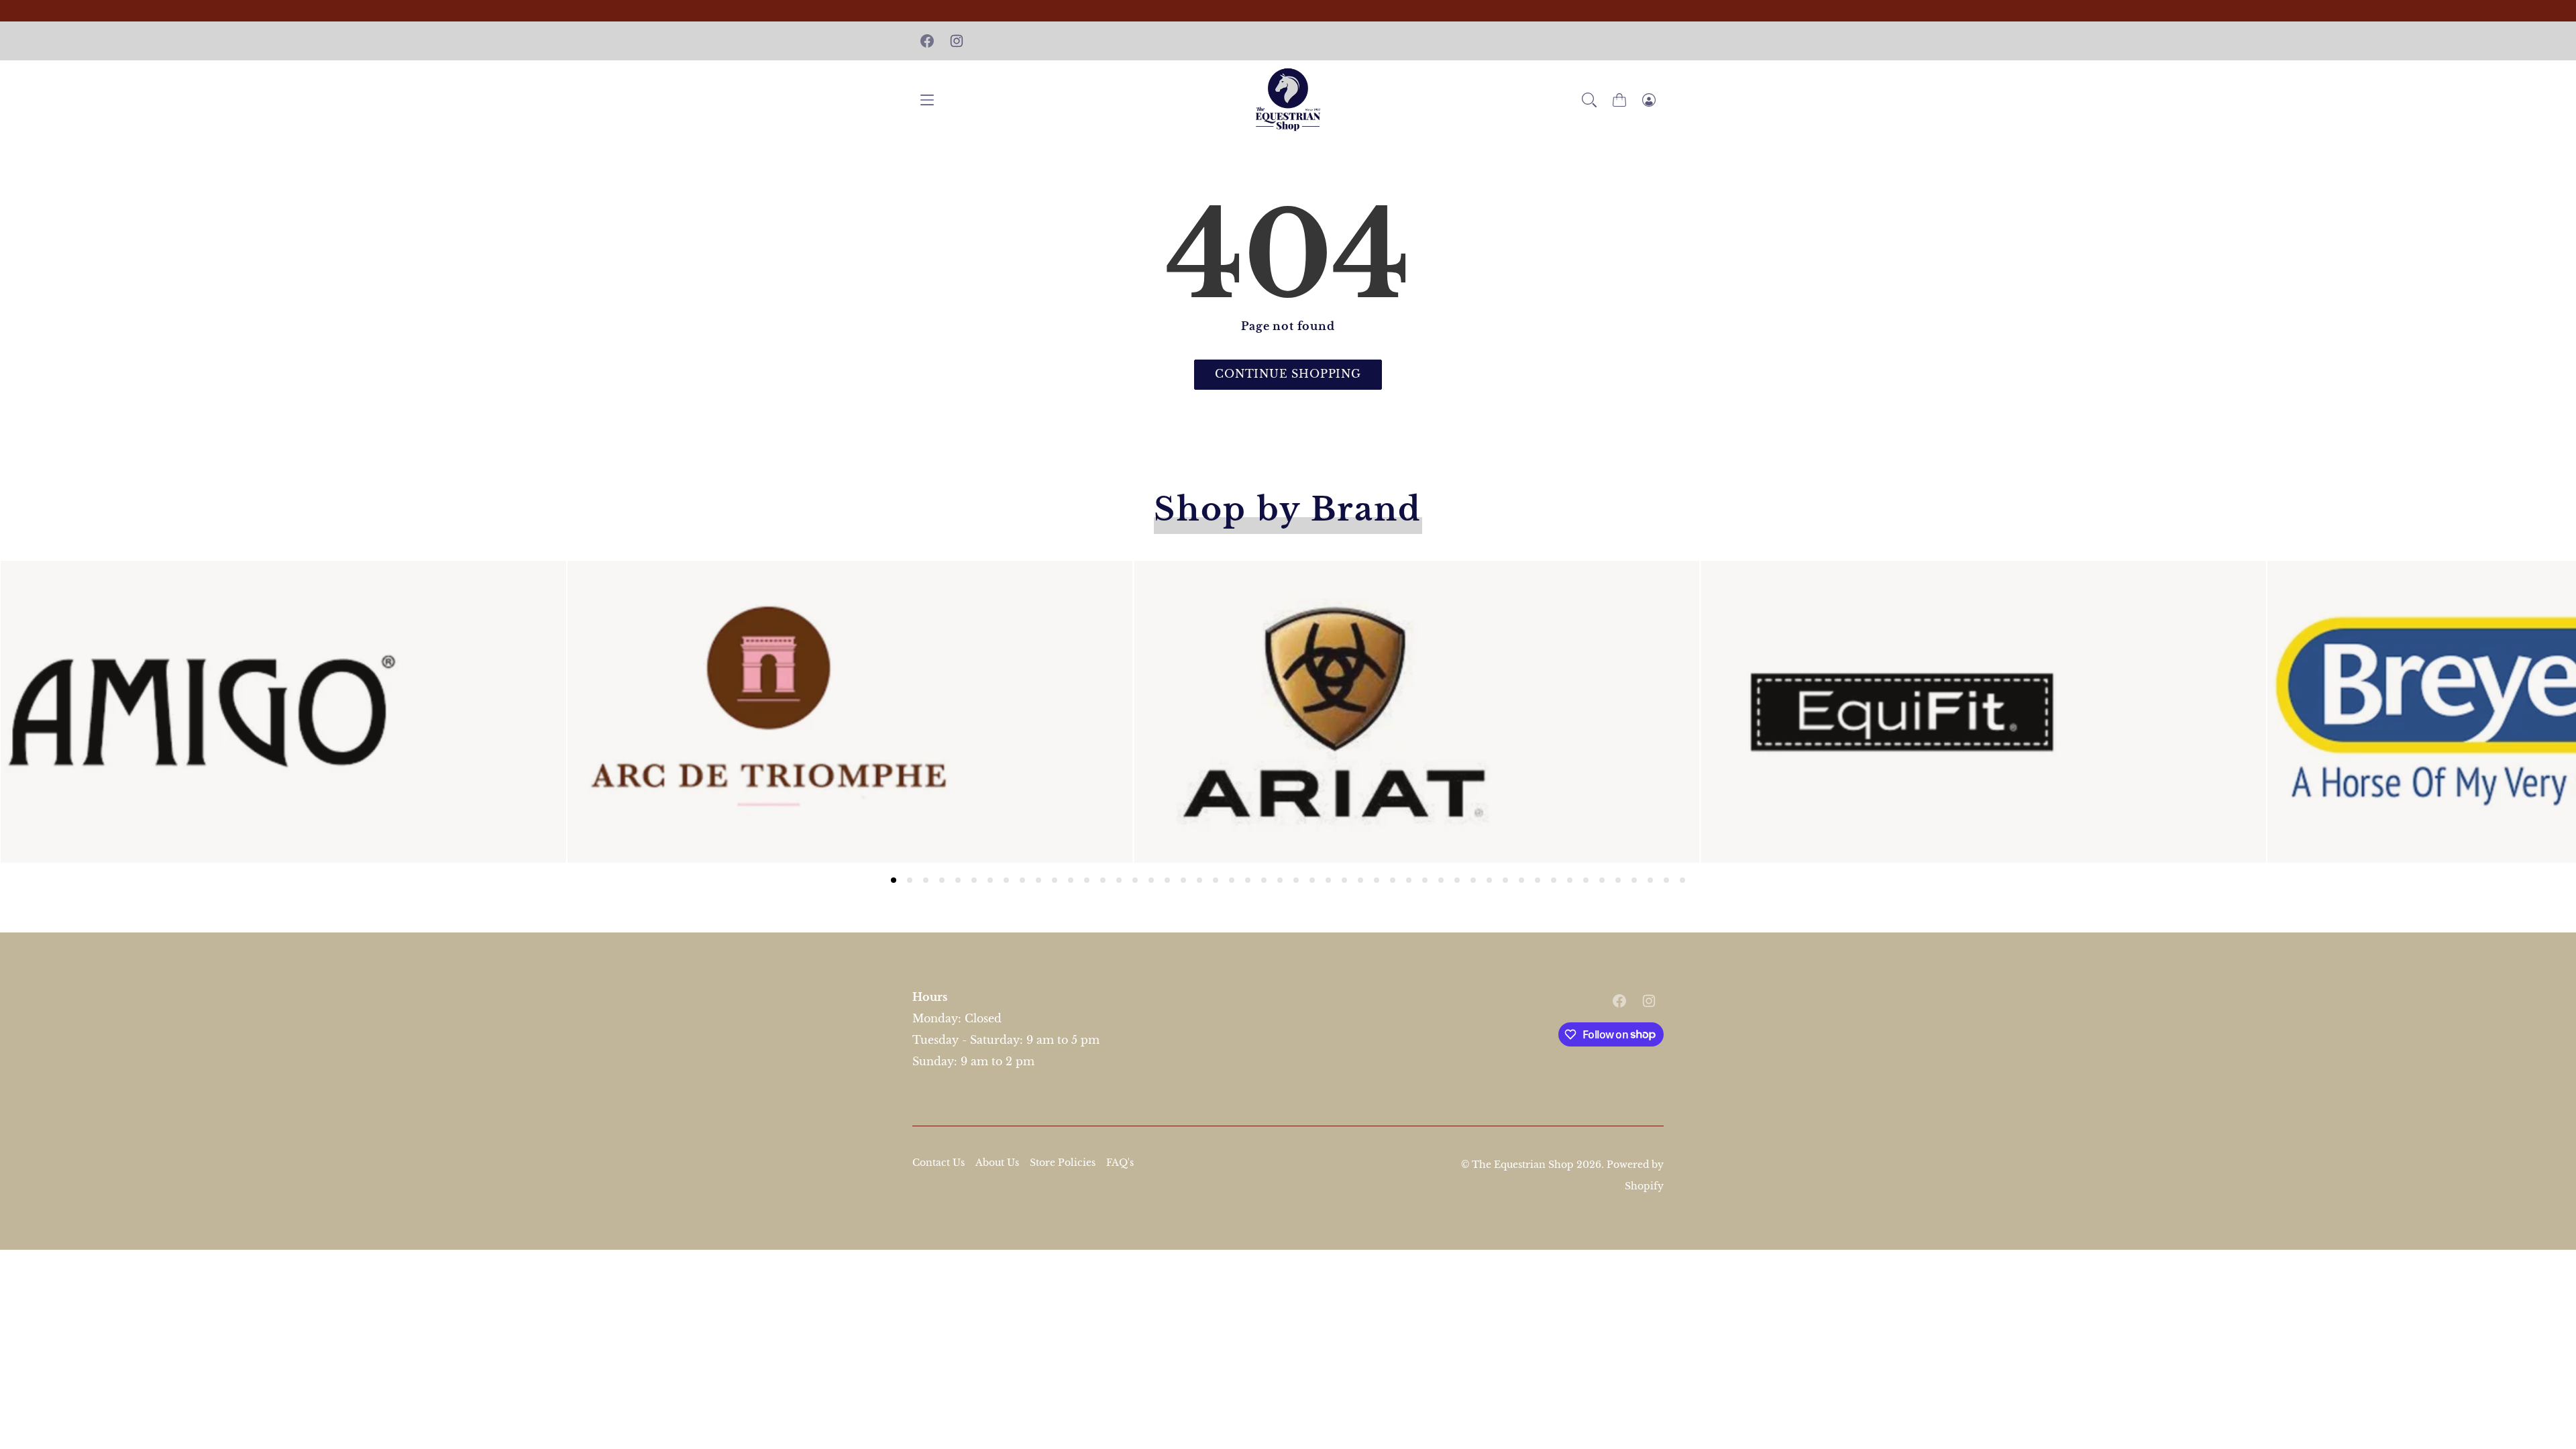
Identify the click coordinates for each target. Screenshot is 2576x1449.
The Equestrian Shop (1524, 1165)
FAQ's (1120, 1163)
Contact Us (938, 1163)
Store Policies (1063, 1163)
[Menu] (927, 100)
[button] (1589, 100)
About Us (997, 1163)
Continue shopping (1288, 374)
